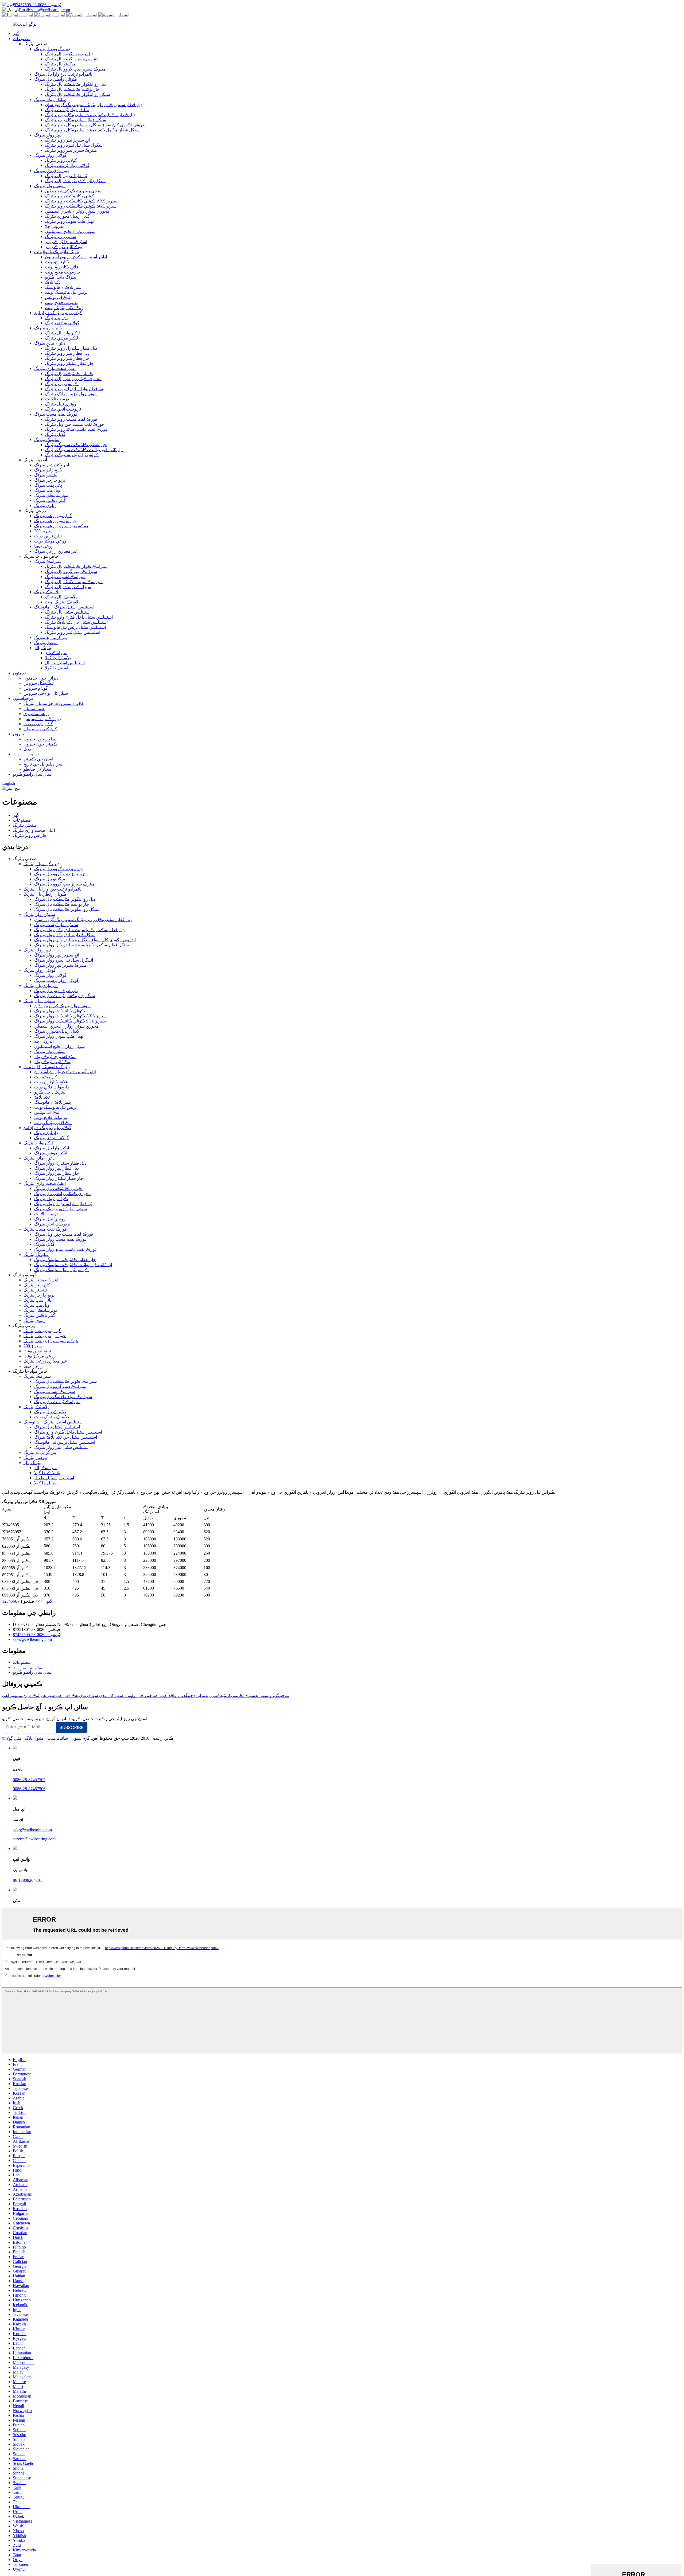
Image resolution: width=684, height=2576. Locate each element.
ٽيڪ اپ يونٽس (57, 297)
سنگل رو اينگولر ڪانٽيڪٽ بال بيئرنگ (77, 94)
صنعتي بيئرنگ (25, 825)
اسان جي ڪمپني (38, 759)
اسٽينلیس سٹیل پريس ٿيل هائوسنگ (75, 627)
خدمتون (20, 673)
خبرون (19, 734)
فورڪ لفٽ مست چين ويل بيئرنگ (74, 424)
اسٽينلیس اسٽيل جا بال (65, 663)
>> (38, 1601)
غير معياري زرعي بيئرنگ (56, 551)
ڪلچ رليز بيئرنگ (48, 470)
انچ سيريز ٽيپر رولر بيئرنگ (67, 140)
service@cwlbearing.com (34, 1839)
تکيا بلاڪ (53, 282)
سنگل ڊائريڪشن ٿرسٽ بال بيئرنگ (75, 181)
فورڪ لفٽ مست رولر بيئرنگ (71, 419)
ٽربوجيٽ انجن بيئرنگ (63, 409)
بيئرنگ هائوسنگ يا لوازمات (57, 252)
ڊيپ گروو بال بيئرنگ (52, 49)
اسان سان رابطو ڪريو (33, 774)
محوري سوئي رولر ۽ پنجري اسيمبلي (77, 211)
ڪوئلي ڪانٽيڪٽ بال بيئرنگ (69, 374)
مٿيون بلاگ (34, 1738)
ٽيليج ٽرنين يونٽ (48, 536)
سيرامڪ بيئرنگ (48, 561)
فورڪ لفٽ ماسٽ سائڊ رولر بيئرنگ (76, 429)
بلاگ (27, 749)
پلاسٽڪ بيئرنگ (47, 592)
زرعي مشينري (37, 714)
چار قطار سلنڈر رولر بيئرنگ (69, 363)
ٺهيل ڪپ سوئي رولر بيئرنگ (69, 221)
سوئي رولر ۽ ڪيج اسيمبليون (70, 231)
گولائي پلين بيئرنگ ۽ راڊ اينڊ (58, 313)
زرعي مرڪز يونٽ (50, 541)
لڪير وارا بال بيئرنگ (62, 333)
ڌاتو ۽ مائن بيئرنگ (50, 343)
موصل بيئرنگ (46, 643)
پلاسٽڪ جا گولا (58, 658)
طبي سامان (34, 709)
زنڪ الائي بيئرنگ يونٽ (64, 308)
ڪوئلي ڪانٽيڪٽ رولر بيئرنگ (70, 196)
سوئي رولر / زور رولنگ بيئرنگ (71, 394)
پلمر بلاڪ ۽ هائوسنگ (63, 287)
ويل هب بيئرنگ (47, 490)
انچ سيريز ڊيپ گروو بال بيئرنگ (72, 59)
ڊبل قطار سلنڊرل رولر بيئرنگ (71, 348)
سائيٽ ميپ (58, 1738)
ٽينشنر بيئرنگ (46, 475)
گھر (16, 34)
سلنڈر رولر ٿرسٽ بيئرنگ (67, 110)
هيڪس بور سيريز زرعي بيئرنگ (61, 526)
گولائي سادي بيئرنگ (62, 323)
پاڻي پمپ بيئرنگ (48, 485)
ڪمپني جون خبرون (41, 744)
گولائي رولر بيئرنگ (50, 155)
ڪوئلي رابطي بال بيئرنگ (56, 79)
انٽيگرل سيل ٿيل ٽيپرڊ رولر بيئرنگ (74, 145)
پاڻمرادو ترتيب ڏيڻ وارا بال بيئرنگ (63, 74)
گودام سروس (36, 688)
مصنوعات (22, 39)
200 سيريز (43, 531)
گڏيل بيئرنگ (55, 434)
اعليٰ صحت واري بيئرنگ (55, 368)
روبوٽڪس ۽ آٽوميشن (42, 719)
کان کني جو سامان (40, 729)
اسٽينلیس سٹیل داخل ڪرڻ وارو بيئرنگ (79, 617)
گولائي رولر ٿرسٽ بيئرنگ (67, 165)
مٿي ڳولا (14, 1738)
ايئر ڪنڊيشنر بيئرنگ (52, 465)
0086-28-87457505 (29, 1780)
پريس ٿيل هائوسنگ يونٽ (66, 292)
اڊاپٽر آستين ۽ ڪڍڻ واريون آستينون (76, 257)
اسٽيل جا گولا (57, 668)
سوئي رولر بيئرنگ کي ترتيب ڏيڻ (73, 191)
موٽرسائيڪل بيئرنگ (51, 495)
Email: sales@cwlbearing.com (44, 10)
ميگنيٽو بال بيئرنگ (60, 64)
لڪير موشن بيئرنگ (61, 338)
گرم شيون (81, 1738)
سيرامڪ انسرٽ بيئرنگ (65, 577)
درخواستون (23, 698)
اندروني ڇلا (55, 226)
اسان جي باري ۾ (29, 754)
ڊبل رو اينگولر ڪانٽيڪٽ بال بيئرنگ (75, 84)
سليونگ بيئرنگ (47, 440)
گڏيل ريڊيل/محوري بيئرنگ (67, 216)
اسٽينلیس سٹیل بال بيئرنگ (68, 612)
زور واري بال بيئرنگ (52, 171)
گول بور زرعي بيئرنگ (53, 516)
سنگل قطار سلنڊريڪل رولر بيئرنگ (75, 120)
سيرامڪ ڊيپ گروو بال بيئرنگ (71, 571)
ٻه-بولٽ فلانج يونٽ (61, 303)
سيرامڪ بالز (56, 653)
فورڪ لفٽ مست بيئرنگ (56, 414)
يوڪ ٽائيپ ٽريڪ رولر (63, 247)
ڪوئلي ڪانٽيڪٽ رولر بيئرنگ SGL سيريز (81, 206)
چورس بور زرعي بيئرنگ (55, 521)
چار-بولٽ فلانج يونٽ (63, 272)
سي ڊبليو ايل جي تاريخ (43, 764)
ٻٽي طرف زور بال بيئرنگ (67, 176)
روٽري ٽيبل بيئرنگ (61, 404)
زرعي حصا (44, 546)
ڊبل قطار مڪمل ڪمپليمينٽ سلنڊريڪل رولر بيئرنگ (90, 115)
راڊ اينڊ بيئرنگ (57, 318)
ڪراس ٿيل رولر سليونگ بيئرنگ (72, 455)
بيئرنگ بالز (43, 648)
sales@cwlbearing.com (32, 1639)
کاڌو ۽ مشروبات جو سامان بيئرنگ (54, 703)
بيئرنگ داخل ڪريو (61, 277)
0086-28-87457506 (29, 1789)
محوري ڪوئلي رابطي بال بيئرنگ (73, 379)
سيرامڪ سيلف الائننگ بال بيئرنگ (74, 582)
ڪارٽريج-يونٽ (57, 262)
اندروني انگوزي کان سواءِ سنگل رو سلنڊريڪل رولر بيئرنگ (96, 125)
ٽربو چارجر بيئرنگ (50, 480)
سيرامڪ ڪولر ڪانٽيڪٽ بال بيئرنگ (76, 566)
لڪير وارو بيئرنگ (49, 328)
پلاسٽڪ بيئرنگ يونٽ (62, 602)
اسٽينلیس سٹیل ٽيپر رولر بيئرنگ (73, 632)
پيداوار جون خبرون (40, 739)
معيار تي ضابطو (37, 769)
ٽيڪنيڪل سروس (39, 683)
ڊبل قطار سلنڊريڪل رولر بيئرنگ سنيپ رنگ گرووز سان (94, 105)
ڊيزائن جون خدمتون (41, 678)
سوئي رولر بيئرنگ (50, 186)
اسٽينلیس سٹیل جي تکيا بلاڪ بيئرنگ (76, 622)
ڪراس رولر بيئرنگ (62, 384)
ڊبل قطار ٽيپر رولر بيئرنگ (67, 353)
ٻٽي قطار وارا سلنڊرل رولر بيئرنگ (75, 389)
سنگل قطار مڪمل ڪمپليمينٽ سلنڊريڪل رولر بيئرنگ (92, 130)
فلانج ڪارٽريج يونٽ (62, 267)
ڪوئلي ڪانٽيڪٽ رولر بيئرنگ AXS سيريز (81, 201)
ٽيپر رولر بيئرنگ (48, 135)
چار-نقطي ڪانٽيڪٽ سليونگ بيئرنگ (76, 445)
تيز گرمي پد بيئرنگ (50, 637)
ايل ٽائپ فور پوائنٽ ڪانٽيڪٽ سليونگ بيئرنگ (84, 450)
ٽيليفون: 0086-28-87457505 (38, 5)
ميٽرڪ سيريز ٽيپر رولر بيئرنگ (71, 150)
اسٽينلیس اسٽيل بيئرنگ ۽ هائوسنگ (64, 607)
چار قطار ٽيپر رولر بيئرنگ (67, 358)
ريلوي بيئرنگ (45, 506)
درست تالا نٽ (57, 399)
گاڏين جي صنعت (38, 724)
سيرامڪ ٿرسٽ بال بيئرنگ (68, 587)
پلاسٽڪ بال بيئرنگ (61, 597)
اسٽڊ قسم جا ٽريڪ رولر (66, 242)
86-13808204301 (27, 1880)
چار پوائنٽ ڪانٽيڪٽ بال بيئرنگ (72, 89)
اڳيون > (47, 1601)
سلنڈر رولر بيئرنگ (50, 99)
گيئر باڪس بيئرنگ (50, 500)
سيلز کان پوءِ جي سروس (46, 693)
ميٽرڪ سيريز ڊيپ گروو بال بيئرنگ (75, 69)
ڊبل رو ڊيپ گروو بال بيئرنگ (69, 54)
